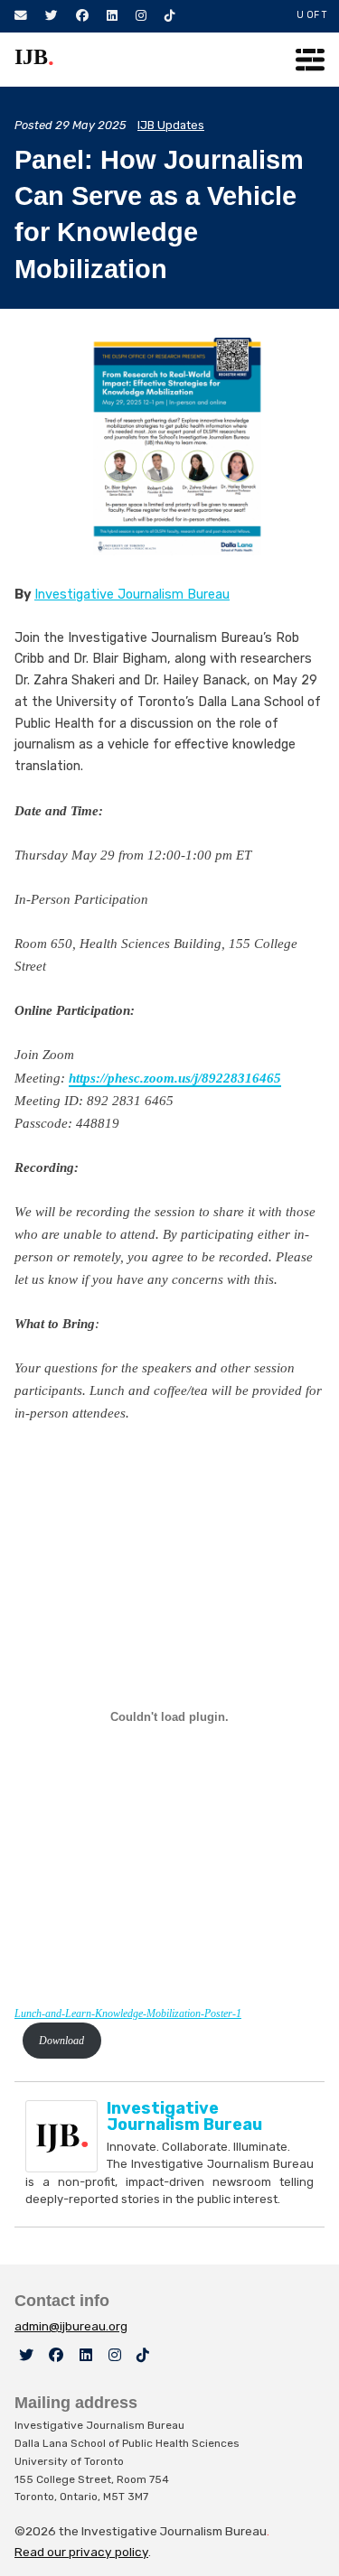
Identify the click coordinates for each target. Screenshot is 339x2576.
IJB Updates (171, 125)
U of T (312, 15)
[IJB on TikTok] (143, 2355)
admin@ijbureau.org (71, 2326)
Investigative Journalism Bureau (132, 595)
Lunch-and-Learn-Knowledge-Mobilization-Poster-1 (128, 2013)
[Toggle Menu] (310, 60)
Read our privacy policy (81, 2552)
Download (61, 2041)
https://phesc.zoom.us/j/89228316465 (175, 1078)
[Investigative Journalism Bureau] (66, 2136)
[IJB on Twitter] (26, 2355)
